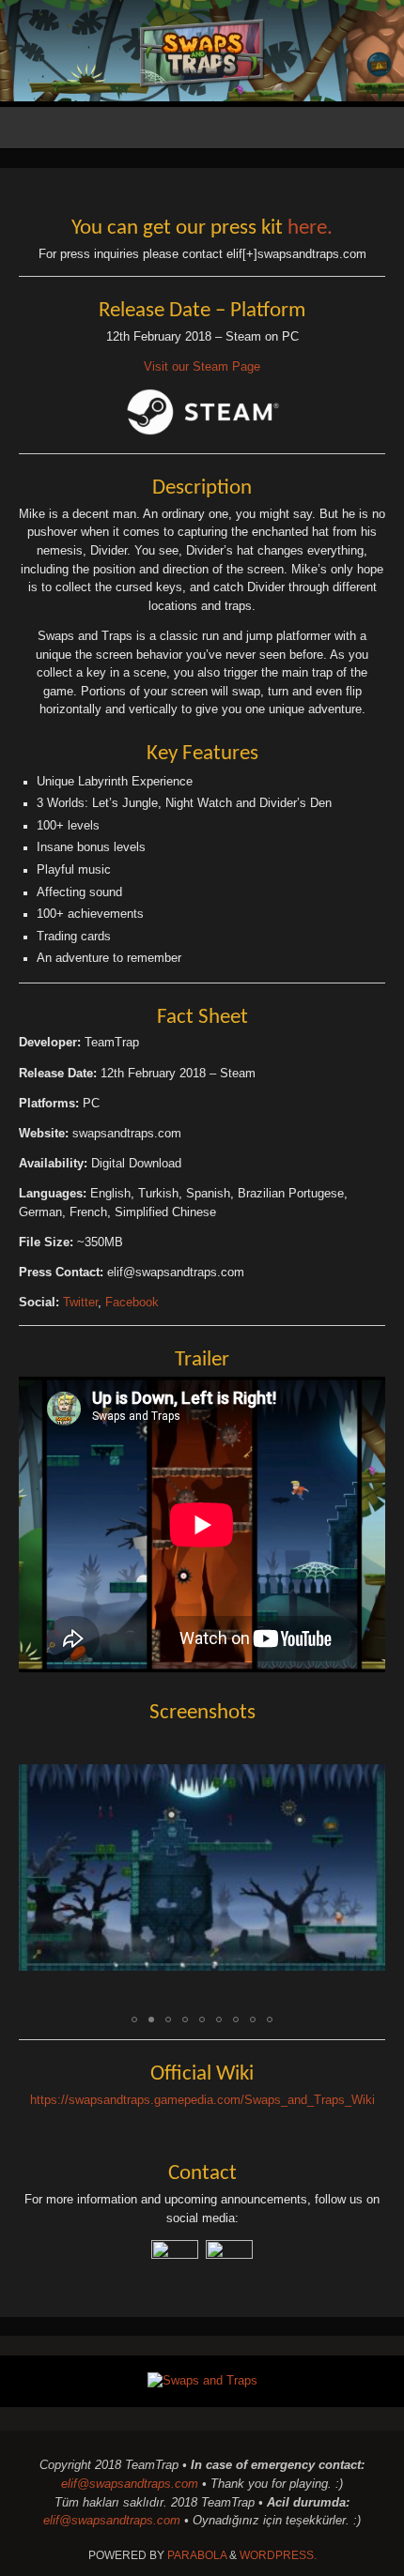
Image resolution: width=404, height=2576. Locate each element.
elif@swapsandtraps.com (130, 2484)
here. (310, 229)
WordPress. (278, 2555)
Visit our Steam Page (202, 367)
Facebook (132, 1303)
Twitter (80, 1303)
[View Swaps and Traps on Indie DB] (202, 2381)
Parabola (197, 2555)
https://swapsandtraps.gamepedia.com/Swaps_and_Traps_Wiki (202, 2100)
